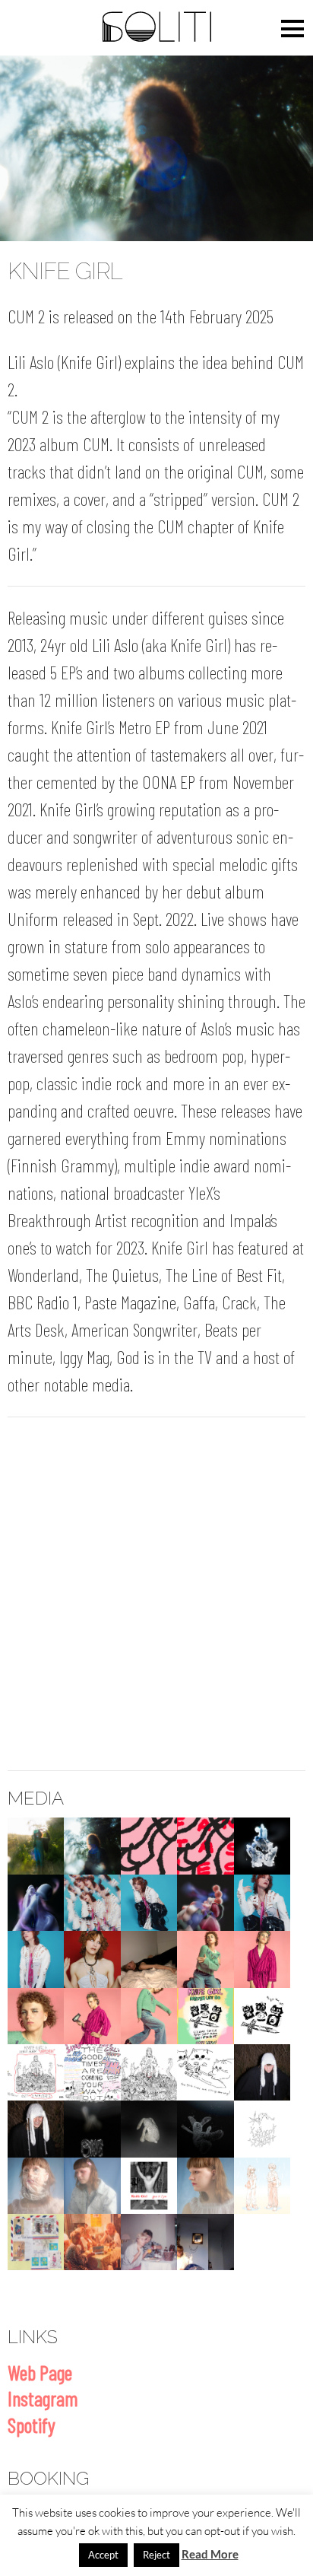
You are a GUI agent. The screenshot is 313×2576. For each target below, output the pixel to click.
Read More (210, 2554)
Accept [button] (103, 2555)
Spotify (32, 2425)
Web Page (40, 2372)
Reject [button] (156, 2555)
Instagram (43, 2398)
